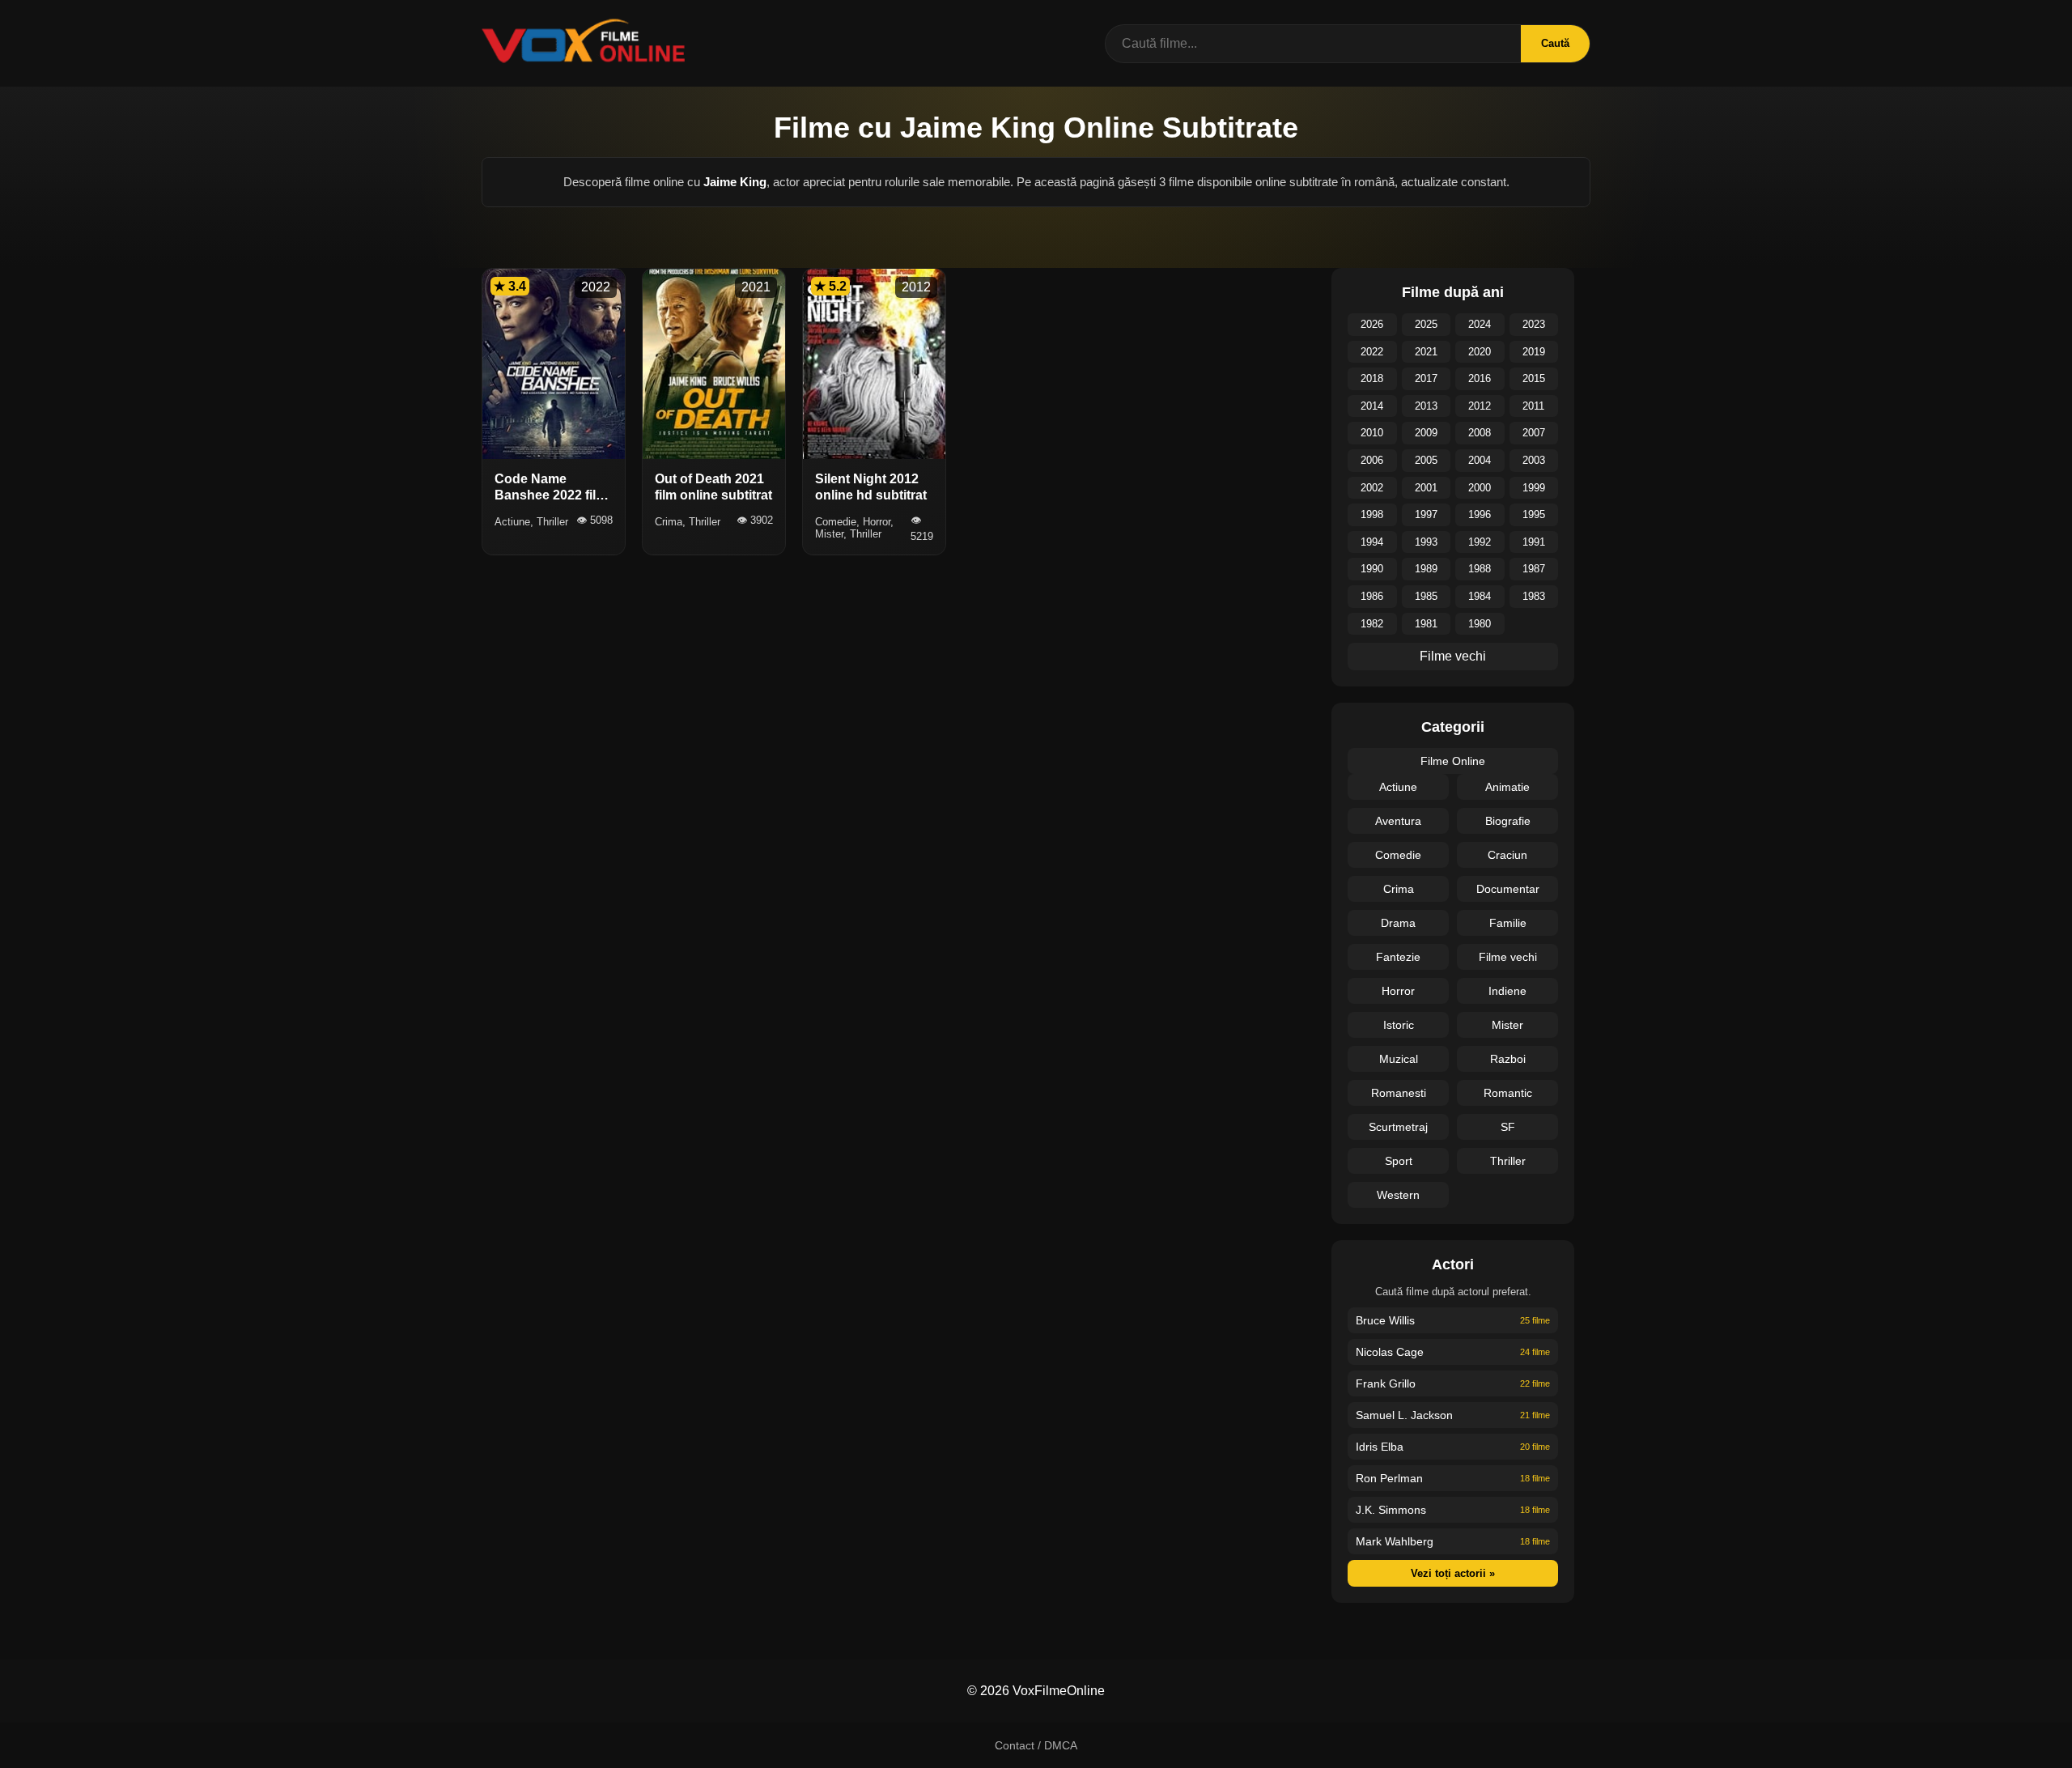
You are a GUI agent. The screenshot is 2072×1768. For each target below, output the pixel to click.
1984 (1480, 596)
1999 (1534, 488)
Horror (1398, 991)
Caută (1555, 43)
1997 (1426, 514)
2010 (1372, 433)
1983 (1534, 596)
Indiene (1507, 991)
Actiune (1398, 787)
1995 (1534, 514)
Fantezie (1398, 957)
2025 (1426, 324)
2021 (1426, 352)
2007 (1534, 433)
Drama (1398, 923)
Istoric (1399, 1025)
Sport (1399, 1161)
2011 (1533, 406)
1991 (1534, 542)
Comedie (1398, 855)
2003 (1534, 460)
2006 (1372, 460)
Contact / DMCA (1036, 1745)
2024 (1480, 324)
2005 (1426, 460)
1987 (1534, 569)
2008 (1480, 433)
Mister (1507, 1025)
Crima (1399, 889)
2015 (1534, 378)
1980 (1480, 624)
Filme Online (1453, 761)
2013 (1426, 406)
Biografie (1508, 821)
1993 (1426, 542)
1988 (1480, 569)
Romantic (1508, 1093)
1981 (1426, 624)
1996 (1480, 514)
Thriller (1508, 1161)
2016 (1480, 378)
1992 (1480, 542)
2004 (1480, 460)
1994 (1372, 542)
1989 (1426, 569)
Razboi (1508, 1059)
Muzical (1399, 1059)
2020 (1480, 352)
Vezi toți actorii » (1453, 1573)
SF (1508, 1127)
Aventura (1398, 821)
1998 (1372, 514)
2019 (1534, 352)
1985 (1426, 596)
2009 (1426, 433)
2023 (1534, 324)
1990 (1372, 569)
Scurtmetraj (1398, 1127)
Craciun (1507, 855)
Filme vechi (1453, 656)
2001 (1426, 488)
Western (1398, 1195)
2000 (1480, 488)
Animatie (1507, 787)
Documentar (1508, 889)
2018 (1372, 378)
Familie (1508, 923)
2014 (1372, 406)
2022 (1372, 352)
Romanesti (1399, 1093)
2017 (1426, 378)
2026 (1372, 324)
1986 (1372, 596)
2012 (1480, 406)
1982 (1372, 624)
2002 (1372, 488)
